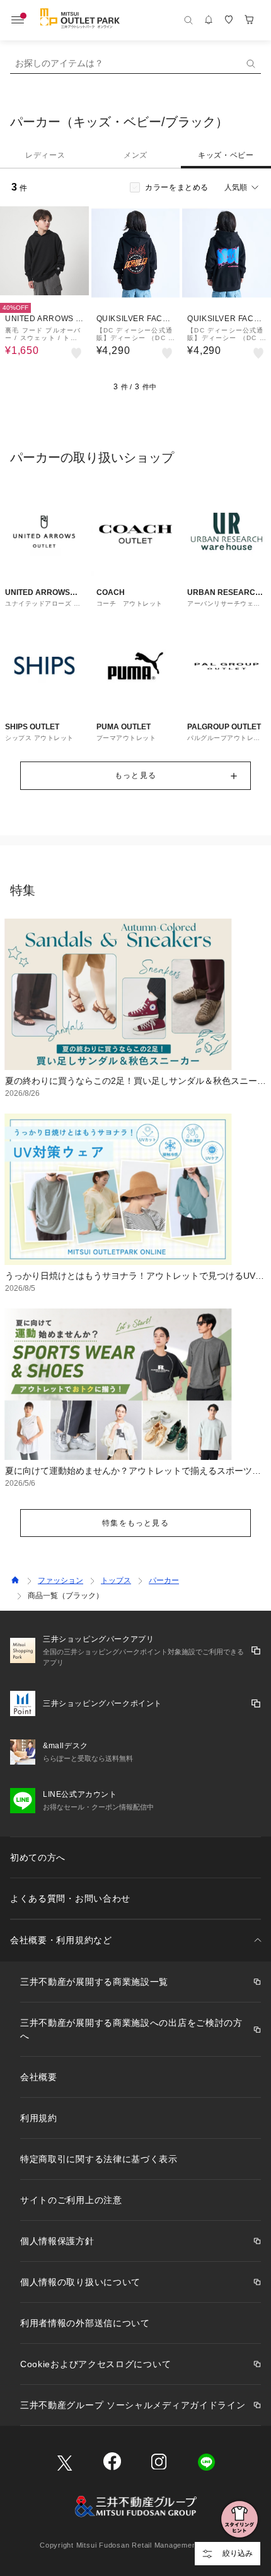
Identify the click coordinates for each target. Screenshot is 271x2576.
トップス (116, 1580)
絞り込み (238, 2553)
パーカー (164, 1580)
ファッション (61, 1580)
